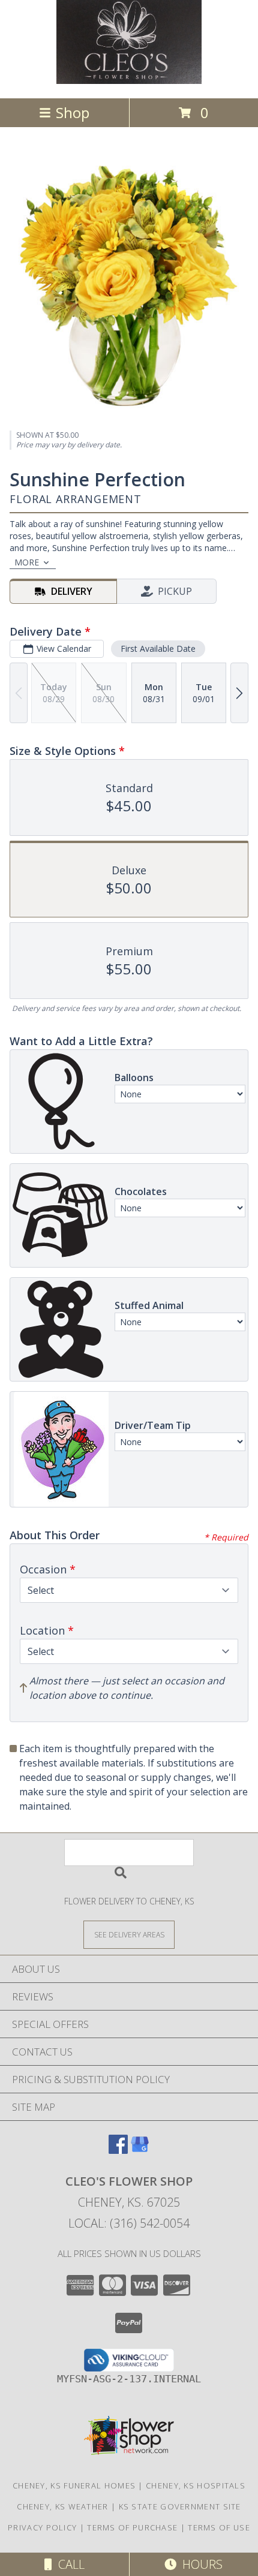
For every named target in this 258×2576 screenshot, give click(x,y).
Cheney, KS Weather (62, 2506)
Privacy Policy (42, 2527)
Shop (73, 112)
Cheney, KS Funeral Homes (74, 2485)
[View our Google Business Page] (140, 2150)
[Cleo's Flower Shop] (129, 81)
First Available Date (158, 648)
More (27, 562)
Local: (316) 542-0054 (129, 2223)
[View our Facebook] (118, 2150)
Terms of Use (219, 2527)
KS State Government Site (180, 2506)
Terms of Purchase (132, 2527)
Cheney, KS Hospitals (196, 2485)
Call (68, 2564)
